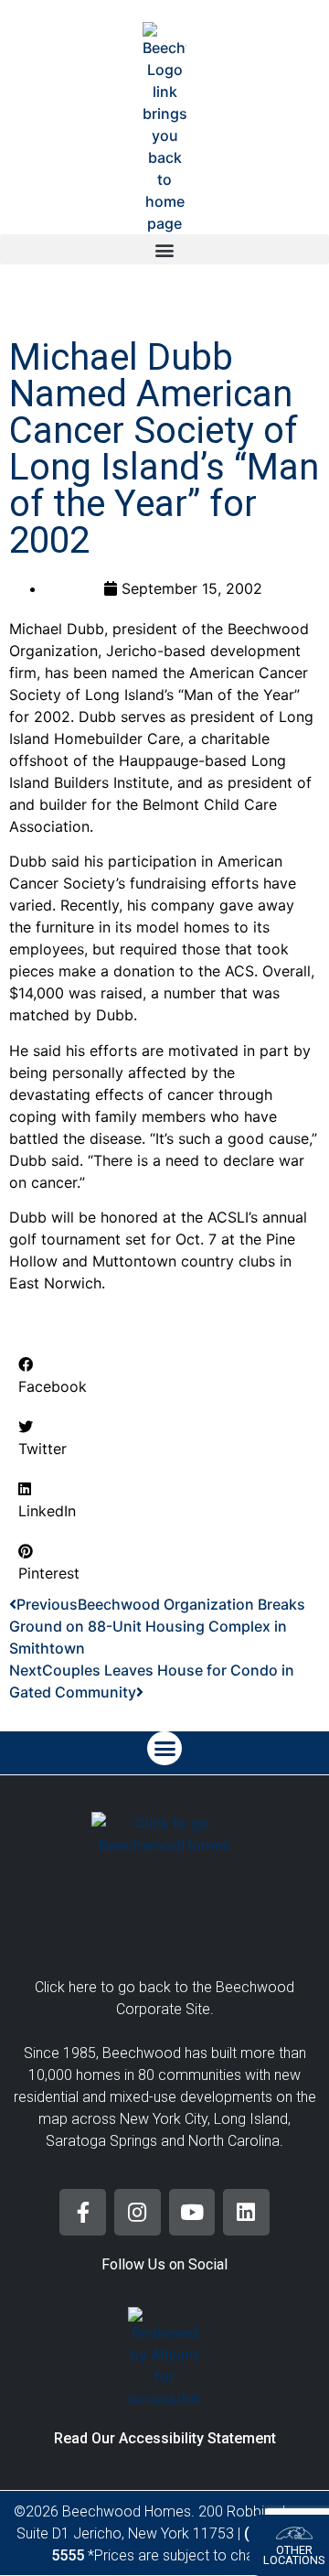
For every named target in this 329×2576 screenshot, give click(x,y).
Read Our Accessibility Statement (165, 2438)
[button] (164, 249)
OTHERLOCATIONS (294, 2555)
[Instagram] (138, 2212)
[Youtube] (192, 2212)
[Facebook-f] (83, 2212)
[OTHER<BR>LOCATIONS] (294, 2533)
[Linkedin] (246, 2212)
